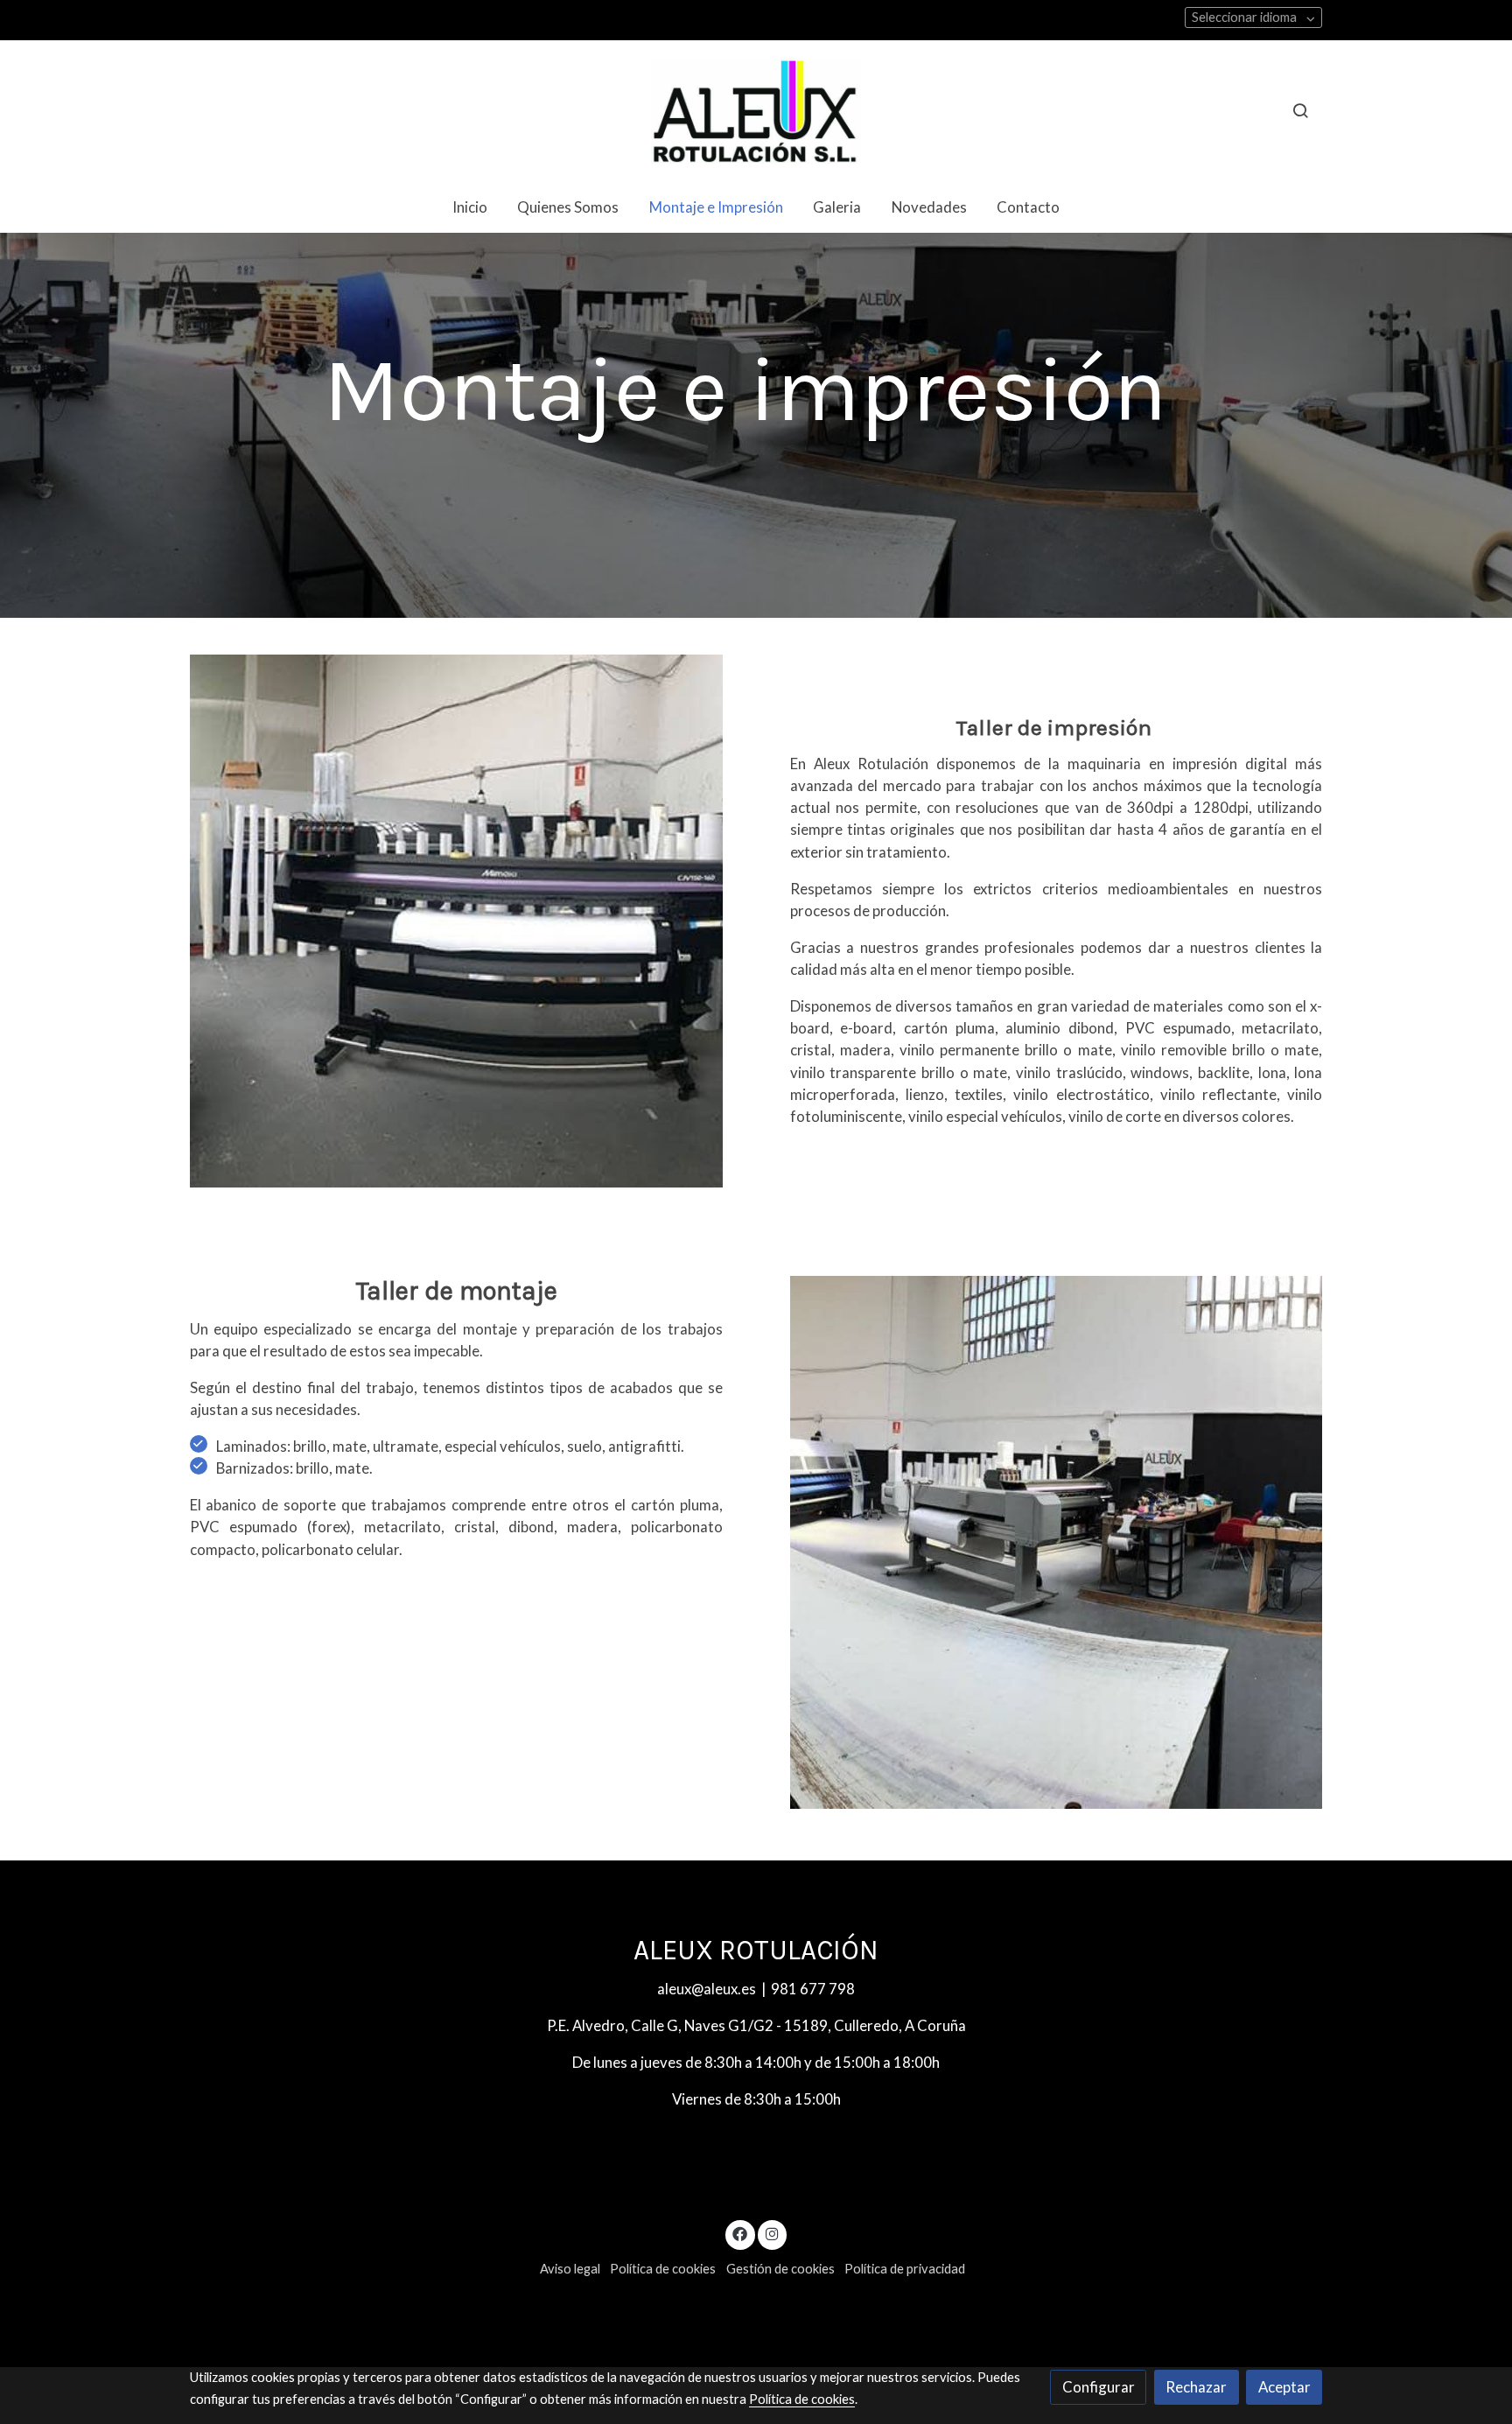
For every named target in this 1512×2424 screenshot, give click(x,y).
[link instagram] (772, 2233)
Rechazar (1196, 2387)
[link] (756, 111)
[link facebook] (740, 2233)
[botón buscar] (1300, 110)
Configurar (1099, 2387)
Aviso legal (570, 2269)
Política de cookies (663, 2269)
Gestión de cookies (780, 2269)
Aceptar (1284, 2387)
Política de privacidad (905, 2269)
